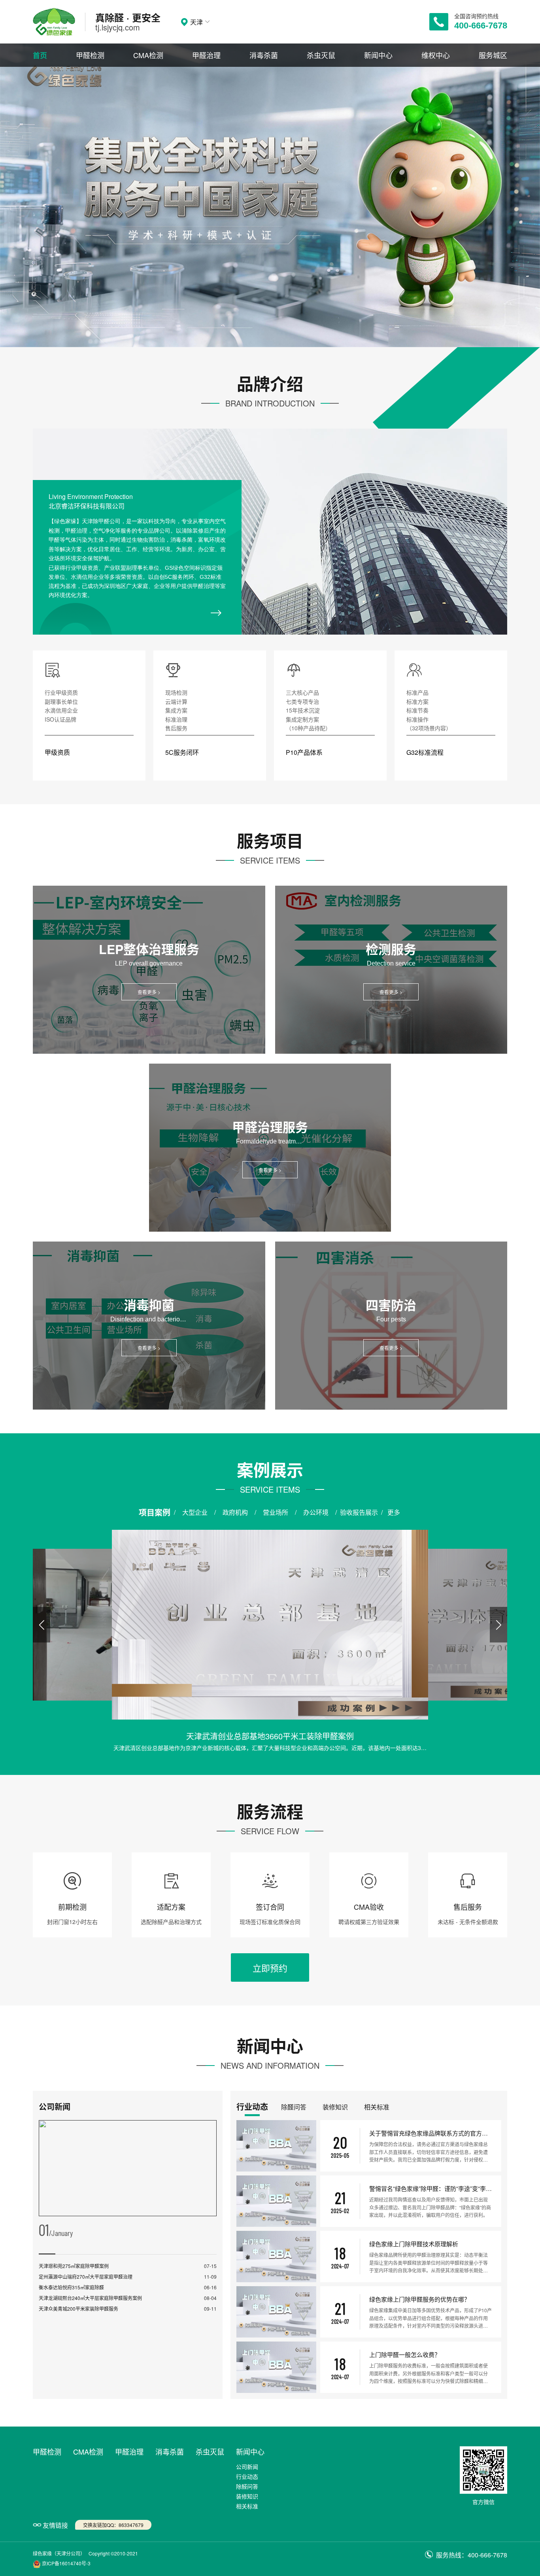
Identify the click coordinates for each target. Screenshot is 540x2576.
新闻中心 (378, 55)
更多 (394, 1512)
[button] (42, 1625)
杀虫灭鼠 (321, 55)
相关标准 (247, 2506)
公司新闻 (247, 2466)
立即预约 (270, 1968)
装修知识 (247, 2496)
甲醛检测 (90, 55)
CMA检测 (148, 55)
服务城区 (493, 55)
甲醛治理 (206, 55)
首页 (40, 55)
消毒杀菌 (264, 55)
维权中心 (436, 55)
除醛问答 (247, 2486)
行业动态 (247, 2476)
